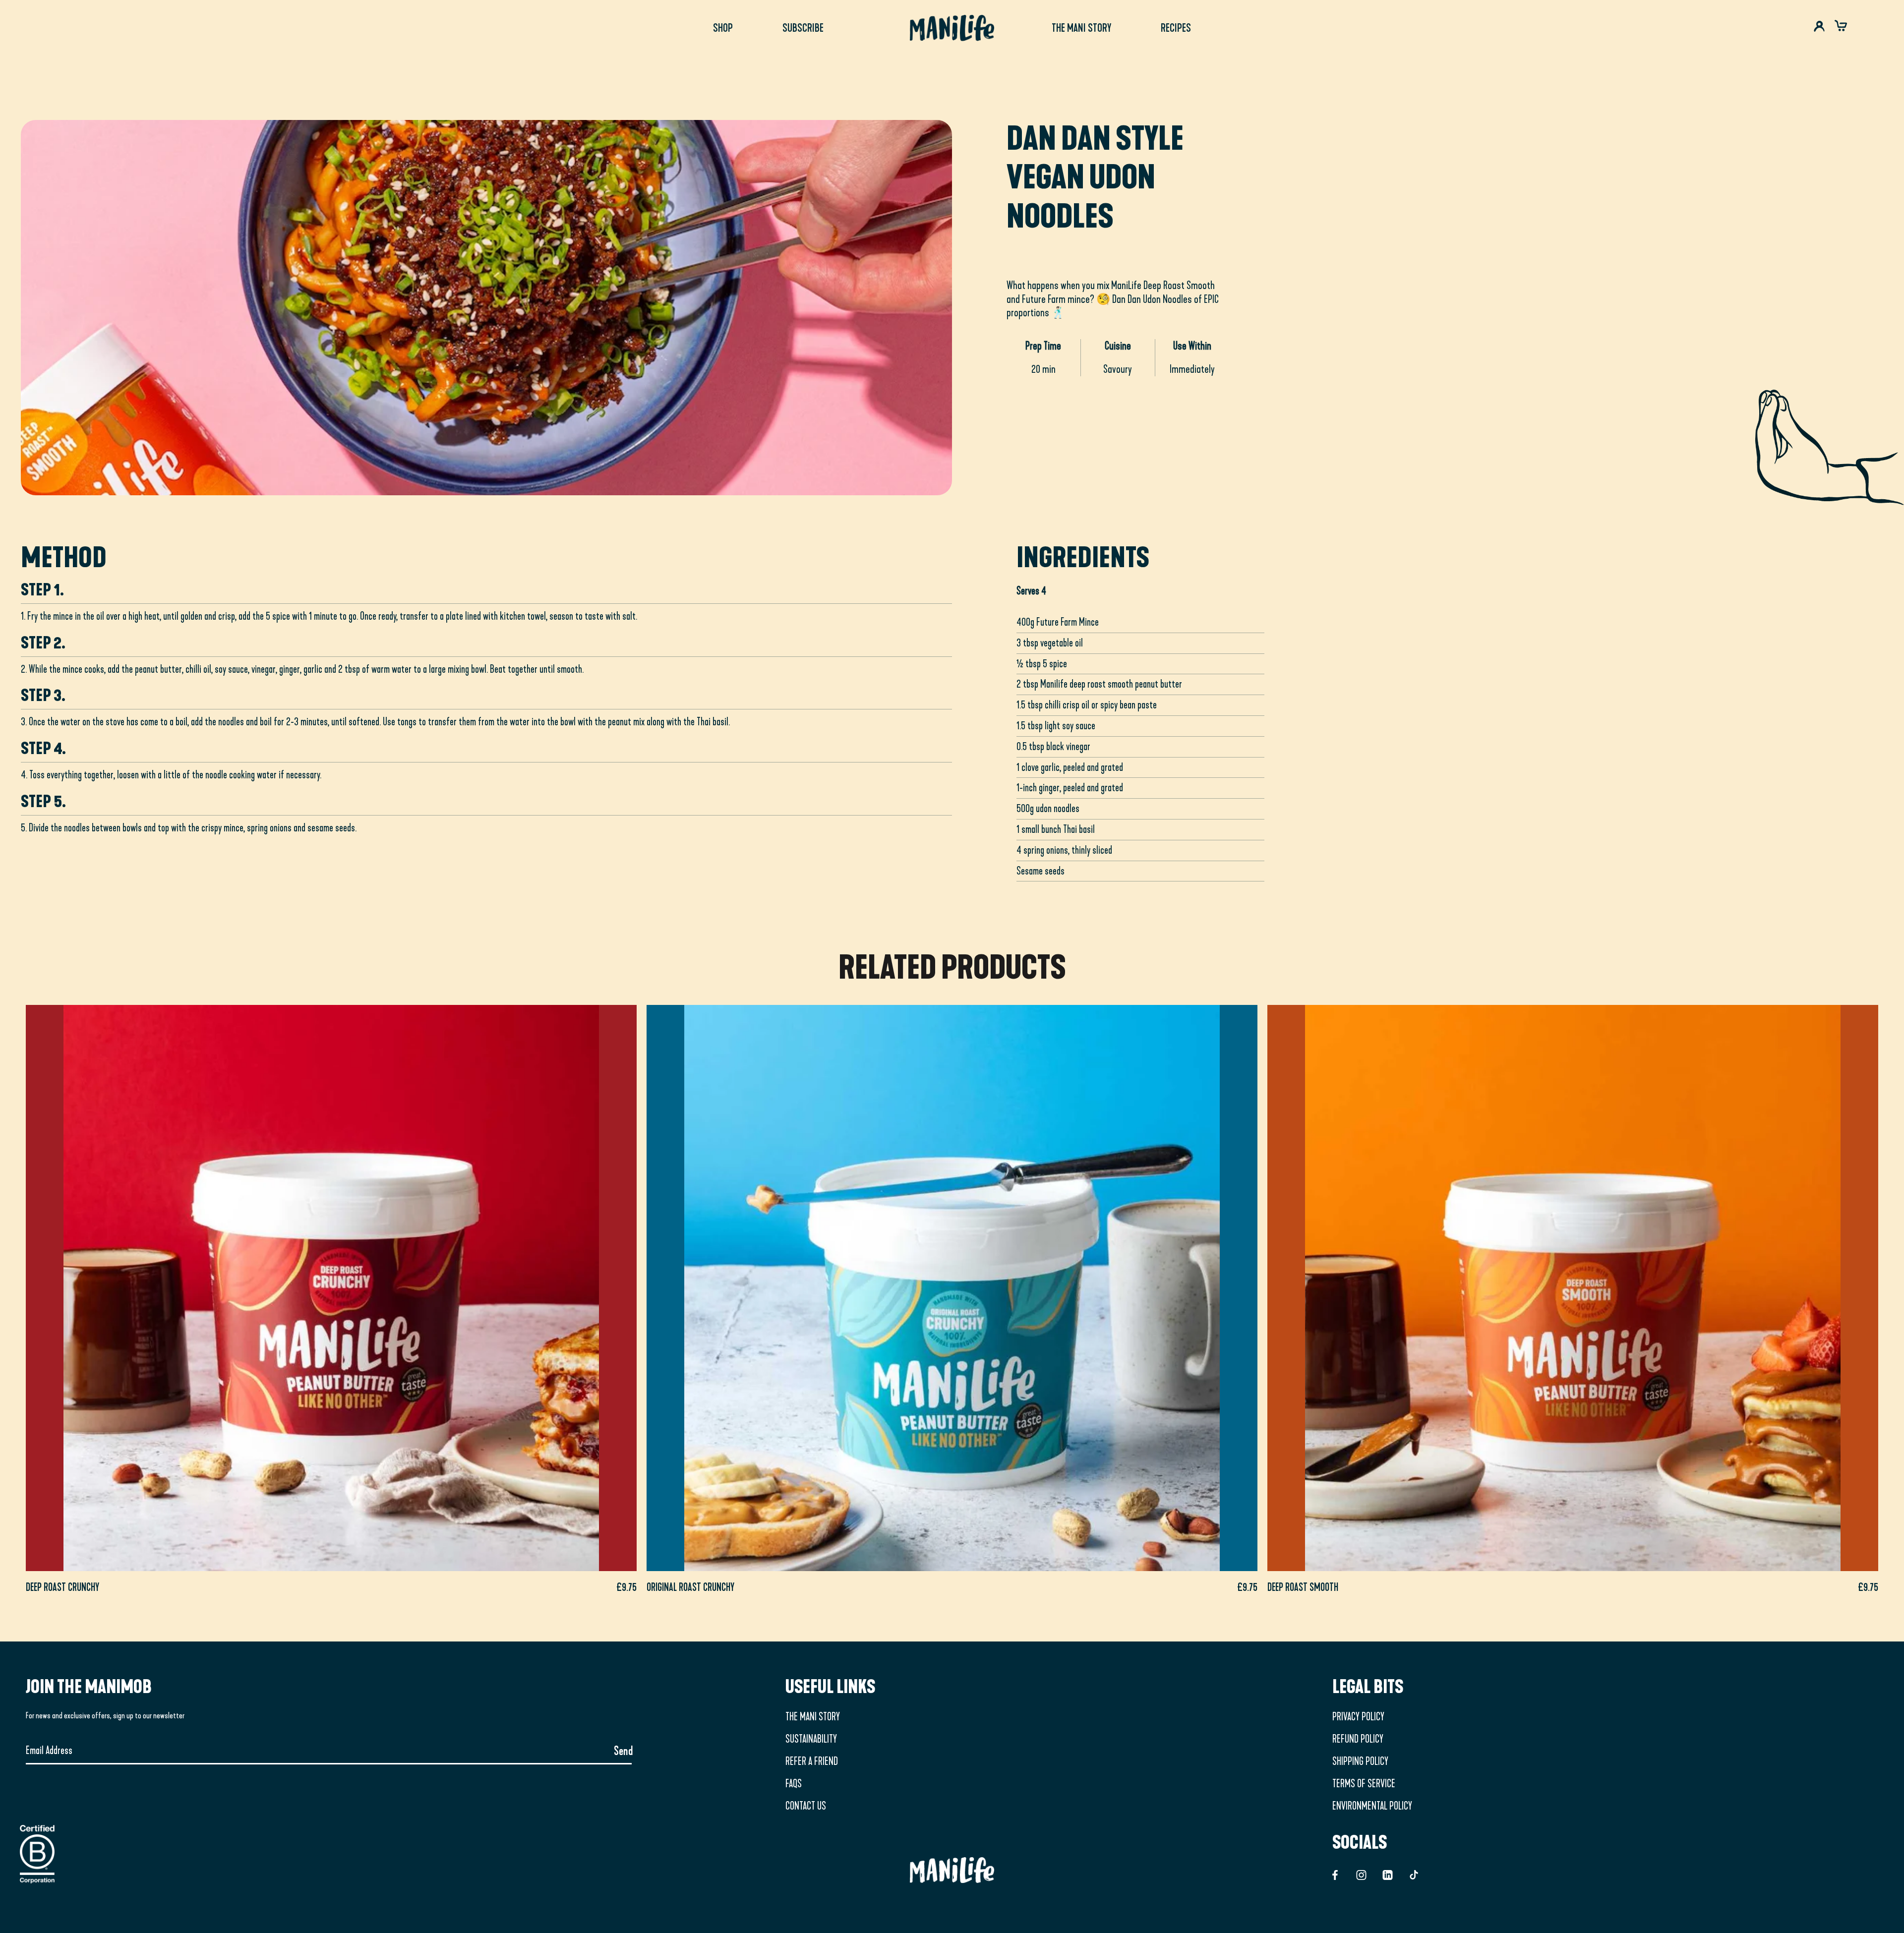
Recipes (1176, 28)
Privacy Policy (1358, 1717)
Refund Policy (1358, 1739)
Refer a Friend (812, 1761)
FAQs (794, 1784)
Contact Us (806, 1806)
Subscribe (803, 28)
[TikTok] (1414, 1874)
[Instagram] (1361, 1874)
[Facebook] (1335, 1874)
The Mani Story (1081, 28)
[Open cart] (1841, 28)
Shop (723, 28)
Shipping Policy (1360, 1761)
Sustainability (811, 1739)
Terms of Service (1364, 1784)
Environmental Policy (1372, 1806)
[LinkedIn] (1388, 1874)
